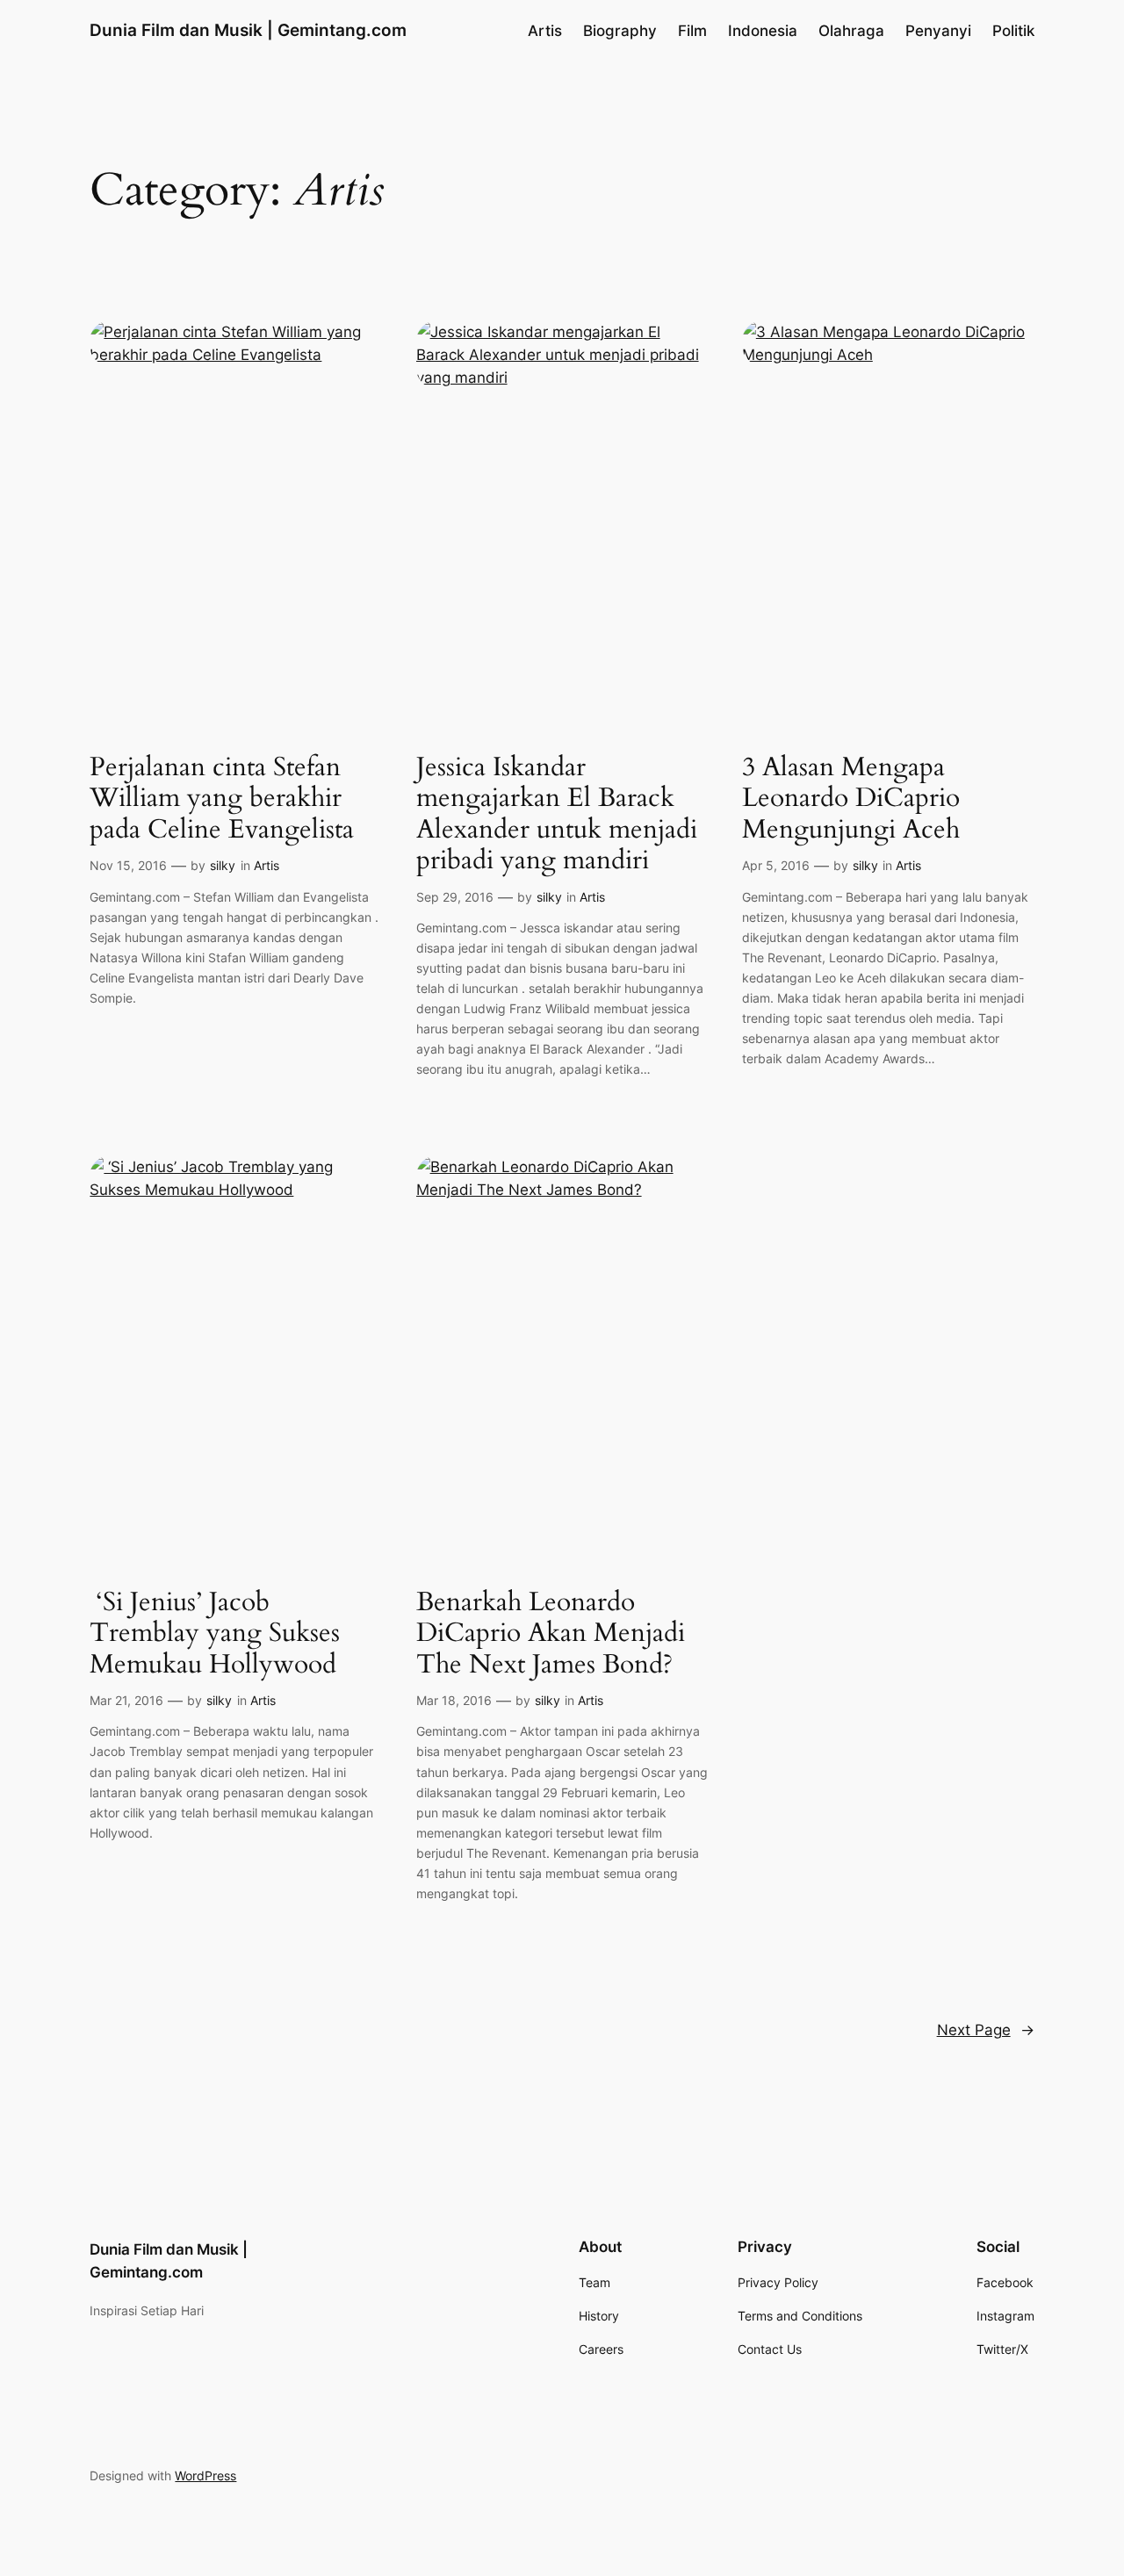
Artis (267, 865)
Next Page (986, 2030)
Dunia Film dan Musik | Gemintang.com (248, 30)
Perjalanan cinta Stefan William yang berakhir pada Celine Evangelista (222, 799)
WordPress (205, 2475)
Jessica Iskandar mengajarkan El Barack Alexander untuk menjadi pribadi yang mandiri (557, 815)
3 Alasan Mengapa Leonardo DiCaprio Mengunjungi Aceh (851, 799)
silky (223, 865)
